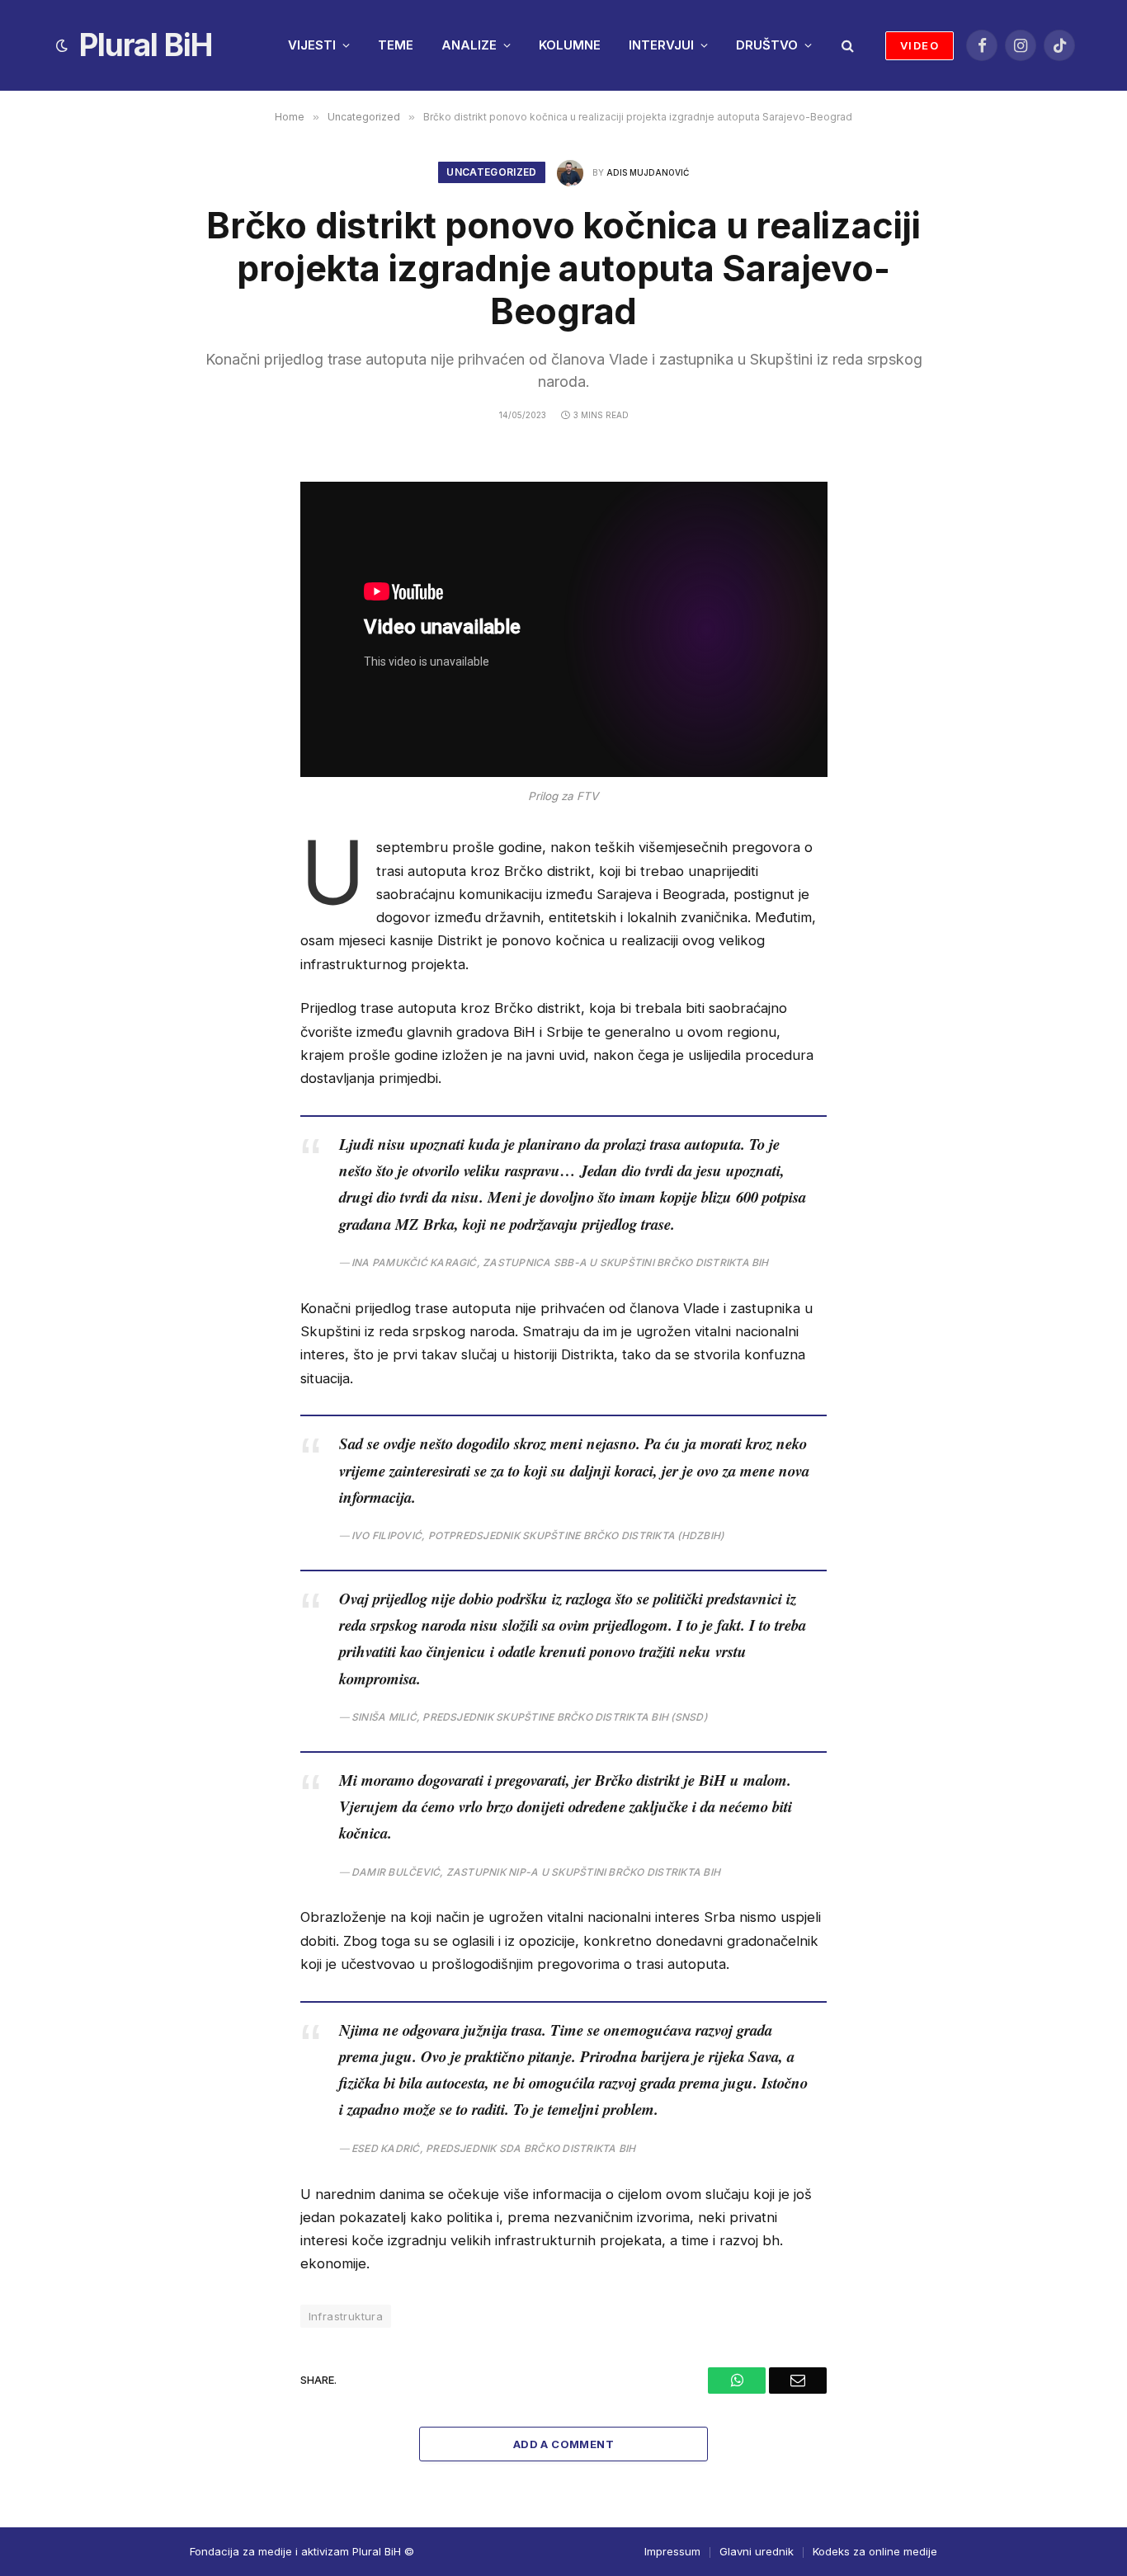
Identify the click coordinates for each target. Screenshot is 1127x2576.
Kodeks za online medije (875, 2551)
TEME (396, 45)
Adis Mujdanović (648, 172)
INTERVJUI (661, 45)
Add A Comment (563, 2444)
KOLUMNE (570, 45)
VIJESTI (312, 45)
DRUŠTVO (767, 45)
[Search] (846, 46)
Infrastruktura (346, 2316)
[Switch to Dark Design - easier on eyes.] (62, 45)
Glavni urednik (757, 2551)
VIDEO (920, 45)
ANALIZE (469, 45)
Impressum (672, 2551)
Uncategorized (492, 172)
